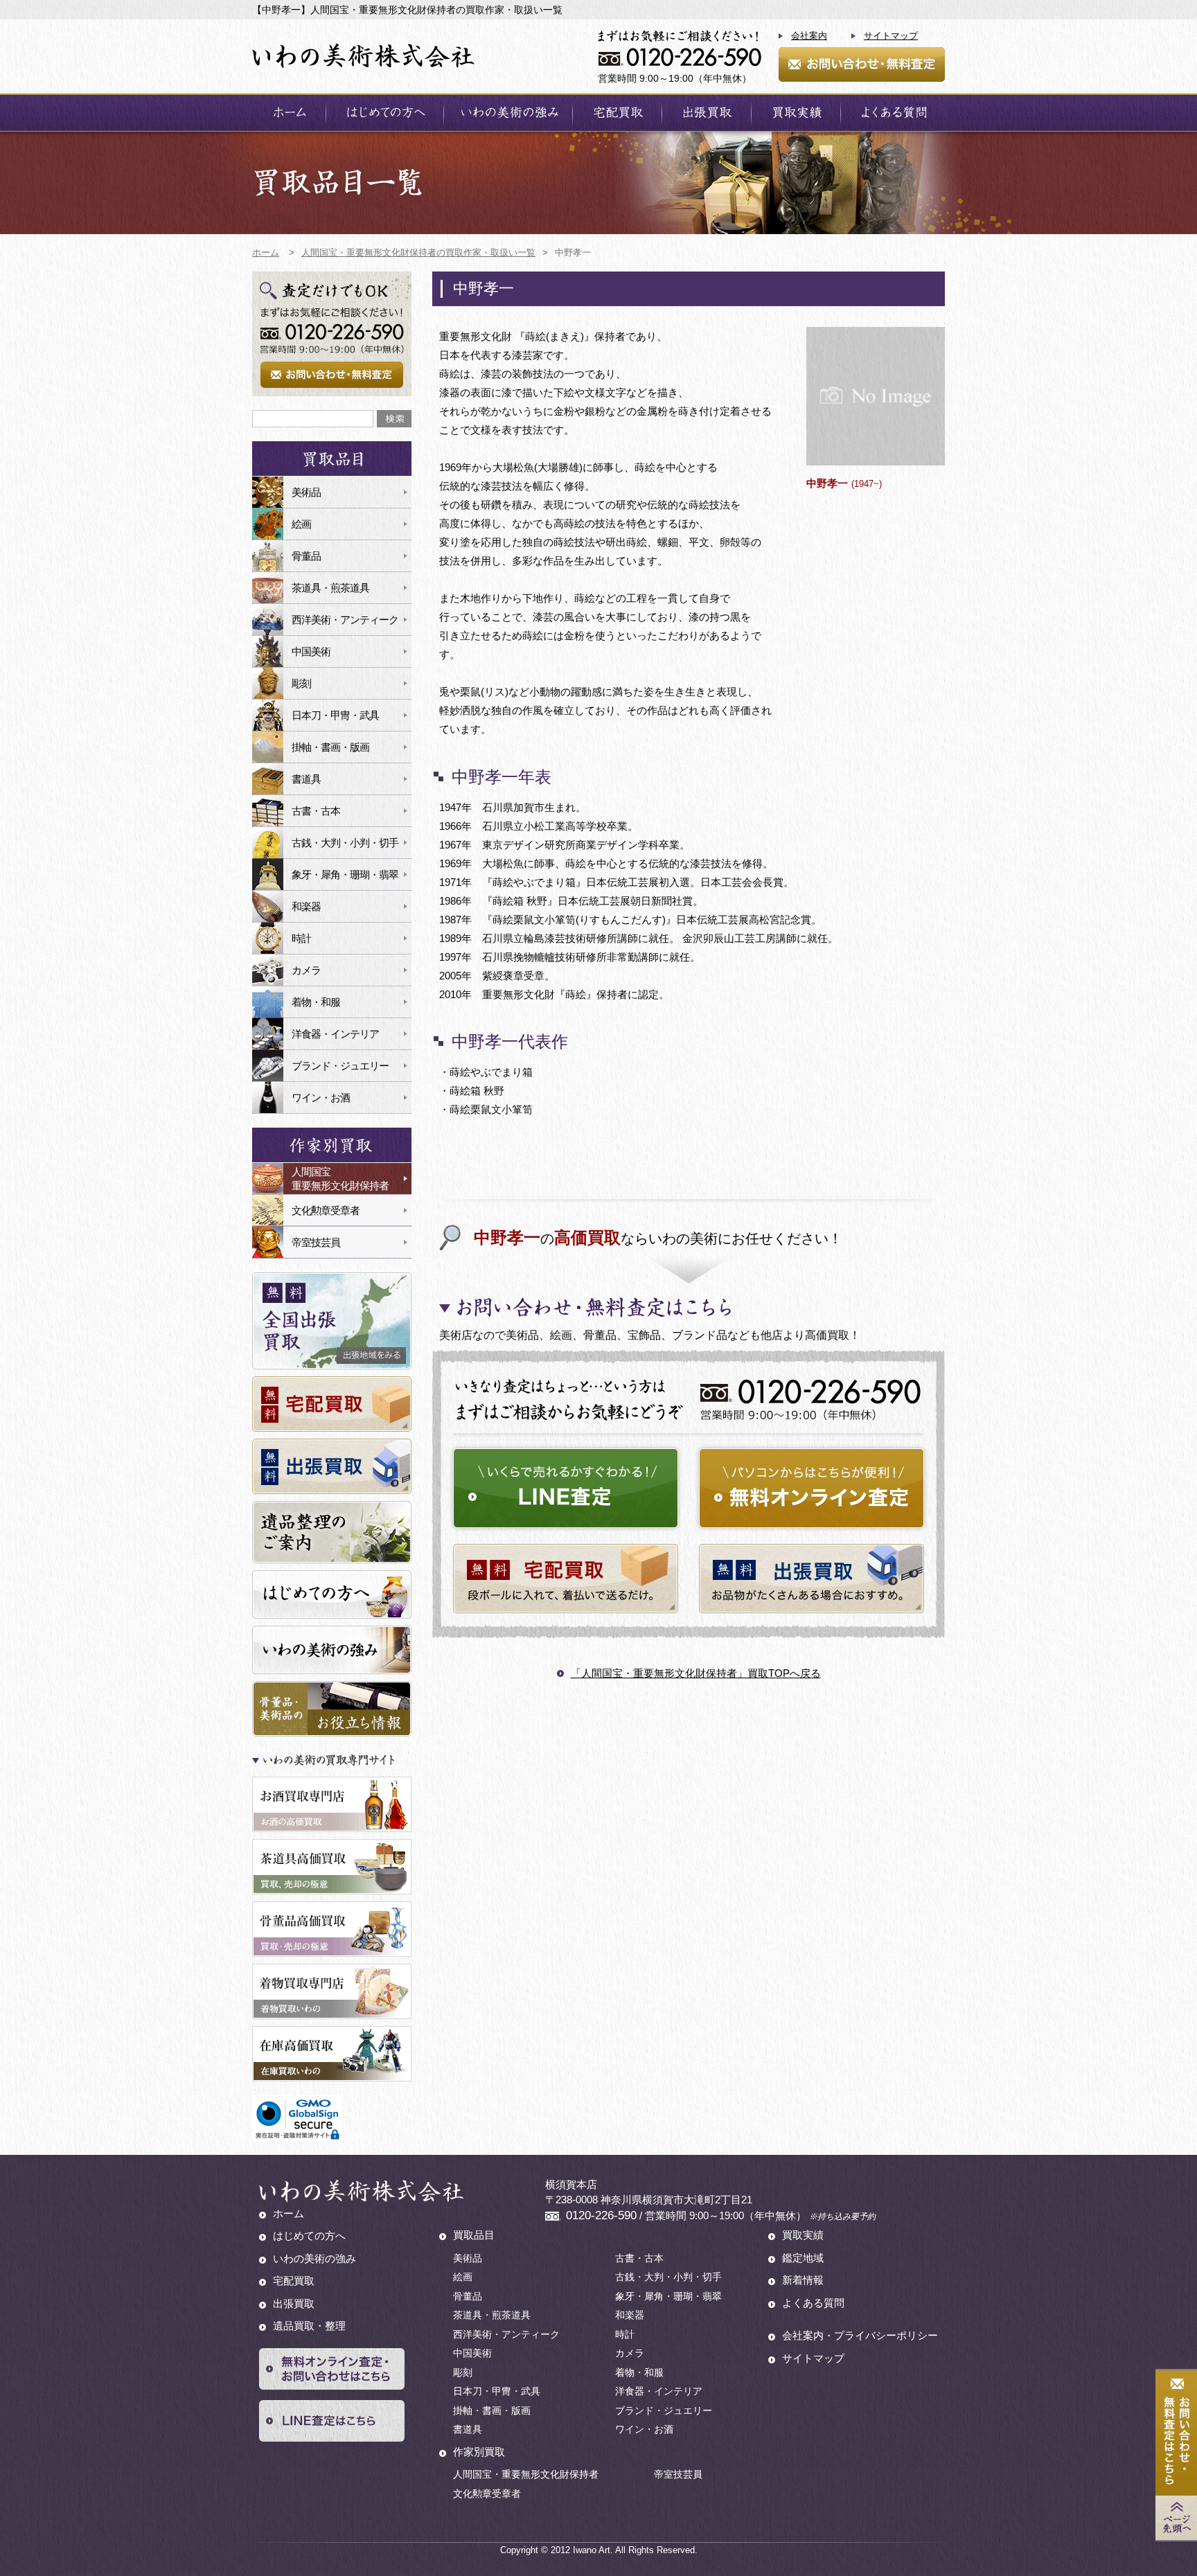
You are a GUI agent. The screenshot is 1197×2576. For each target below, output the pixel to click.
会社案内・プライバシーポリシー (860, 2335)
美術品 (306, 492)
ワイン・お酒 (321, 1098)
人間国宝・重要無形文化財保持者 (526, 2474)
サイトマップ (891, 36)
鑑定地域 (803, 2258)
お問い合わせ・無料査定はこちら (1176, 2433)
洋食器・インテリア (335, 1034)
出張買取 (707, 113)
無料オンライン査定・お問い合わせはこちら (332, 2369)
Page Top (1176, 2518)
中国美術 (311, 651)
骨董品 (306, 556)
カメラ (306, 970)
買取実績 (796, 113)
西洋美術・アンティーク (345, 620)
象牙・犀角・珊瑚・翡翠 (345, 874)
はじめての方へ (385, 113)
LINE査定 (566, 1488)
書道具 (306, 779)
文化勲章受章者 (326, 1210)
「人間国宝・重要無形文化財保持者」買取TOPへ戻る (696, 1673)
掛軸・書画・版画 (330, 747)
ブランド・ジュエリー (340, 1066)
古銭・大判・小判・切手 (345, 843)
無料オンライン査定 (812, 1488)
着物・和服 (316, 1002)
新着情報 (803, 2280)
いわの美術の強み (508, 113)
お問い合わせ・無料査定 (862, 64)
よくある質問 (893, 113)
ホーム (289, 113)
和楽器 (306, 906)
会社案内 (809, 36)
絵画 (301, 524)
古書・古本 (316, 811)
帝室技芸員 (316, 1242)
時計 (301, 938)
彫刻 (301, 683)
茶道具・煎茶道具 (330, 588)
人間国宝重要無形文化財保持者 (340, 1179)
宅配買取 (617, 113)
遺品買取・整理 (309, 2326)
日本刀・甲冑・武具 (335, 715)
